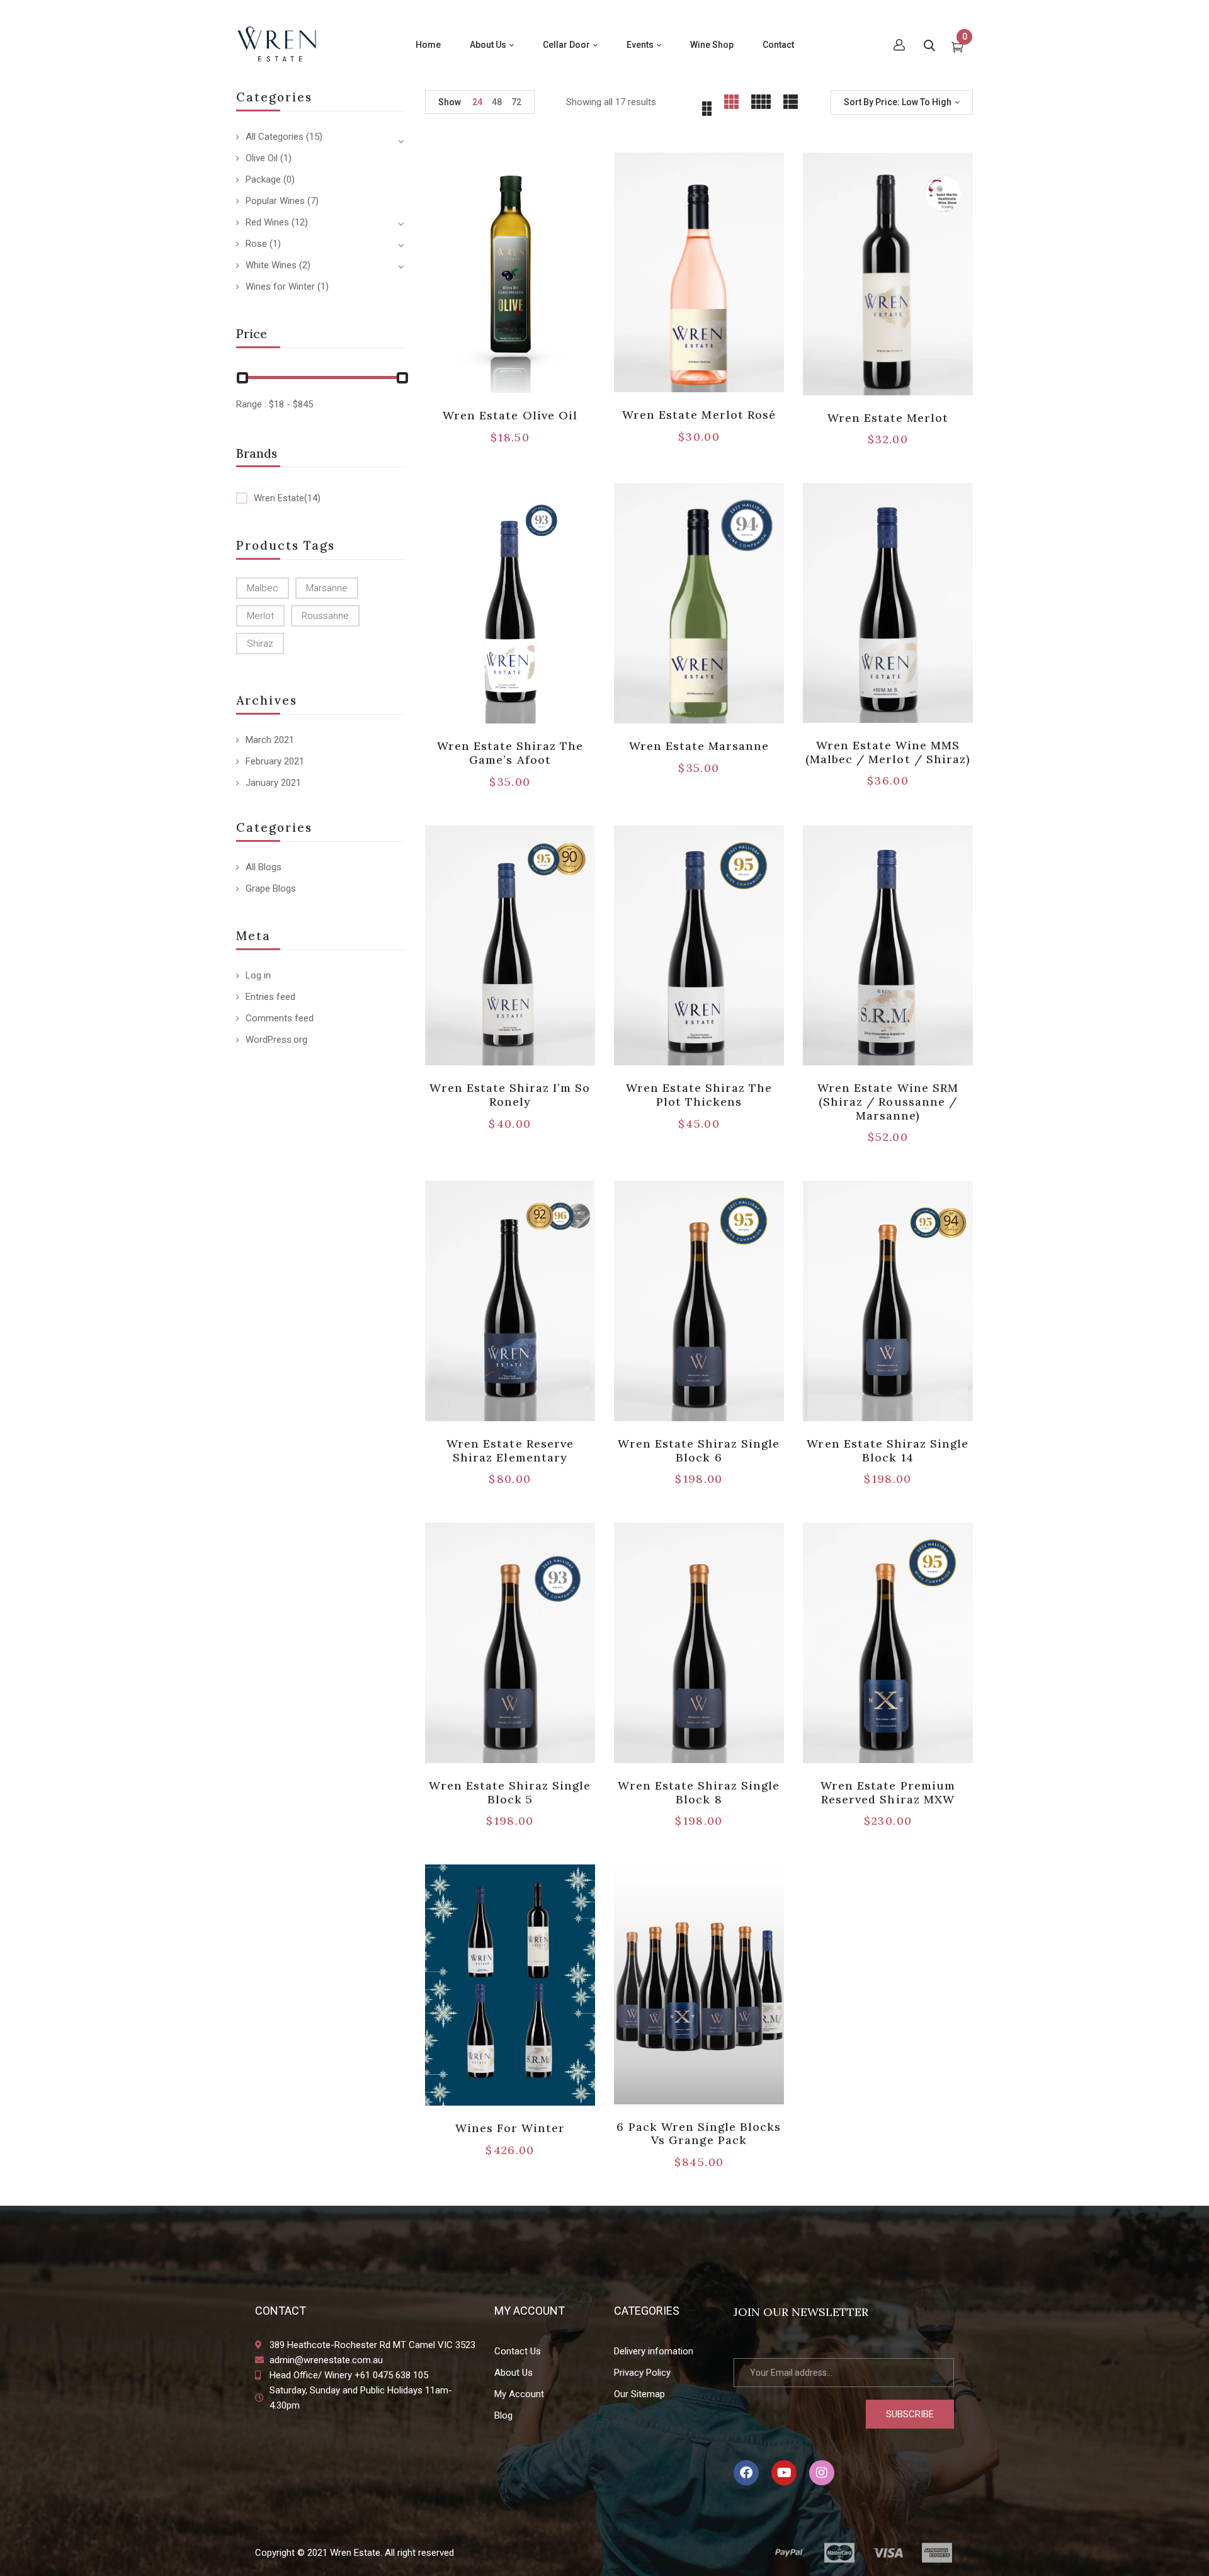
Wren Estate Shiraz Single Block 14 (888, 1450)
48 (497, 102)
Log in (258, 975)
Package (263, 179)
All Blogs (264, 867)
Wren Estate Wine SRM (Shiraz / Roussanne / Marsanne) (888, 1101)
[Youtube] (784, 2473)
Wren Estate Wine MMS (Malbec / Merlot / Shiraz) (888, 752)
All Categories (275, 137)
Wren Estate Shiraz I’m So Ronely (510, 1095)
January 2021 (273, 783)
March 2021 (270, 740)
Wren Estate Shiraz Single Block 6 (699, 1450)
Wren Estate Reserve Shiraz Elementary (510, 1450)
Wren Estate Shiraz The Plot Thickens (699, 1095)
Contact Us (518, 2351)
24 (477, 102)
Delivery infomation (654, 2351)
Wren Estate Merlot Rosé (699, 415)
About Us (514, 2373)
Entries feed (270, 997)
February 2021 (275, 761)
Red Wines (267, 222)
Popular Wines (275, 201)
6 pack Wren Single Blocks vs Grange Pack (699, 2134)
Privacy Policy (642, 2373)
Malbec (263, 588)
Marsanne (327, 588)
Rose (256, 244)
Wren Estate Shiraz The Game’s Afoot (510, 753)
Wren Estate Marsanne (699, 746)
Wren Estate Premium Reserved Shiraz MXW (888, 1792)
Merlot (260, 616)
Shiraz (260, 644)
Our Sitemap (639, 2394)
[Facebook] (746, 2473)
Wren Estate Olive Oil (510, 415)
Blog (503, 2415)
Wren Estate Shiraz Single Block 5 (510, 1792)
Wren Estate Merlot (888, 418)
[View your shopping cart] (957, 48)
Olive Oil (262, 158)
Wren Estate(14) (287, 498)
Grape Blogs (271, 888)
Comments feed (280, 1018)
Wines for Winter (280, 287)
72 (516, 102)
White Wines (271, 265)
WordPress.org (276, 1040)
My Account (519, 2394)
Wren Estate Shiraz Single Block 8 (699, 1792)
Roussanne (325, 616)
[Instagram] (822, 2473)
